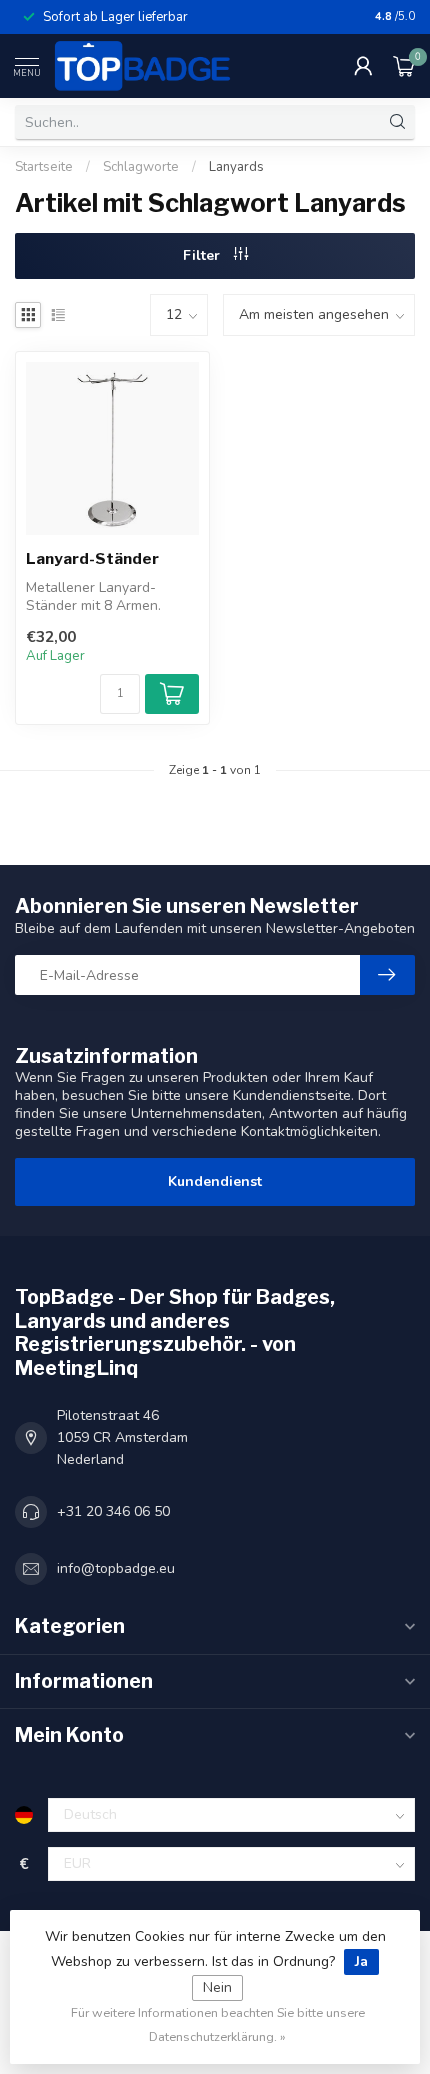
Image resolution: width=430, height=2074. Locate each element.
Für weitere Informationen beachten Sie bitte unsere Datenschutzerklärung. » (218, 2024)
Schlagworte (141, 167)
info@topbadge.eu (116, 1568)
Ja (361, 1961)
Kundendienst (215, 1181)
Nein (217, 1987)
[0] (404, 66)
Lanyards (236, 167)
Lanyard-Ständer (92, 559)
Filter (203, 255)
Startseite (44, 167)
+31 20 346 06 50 (113, 1511)
